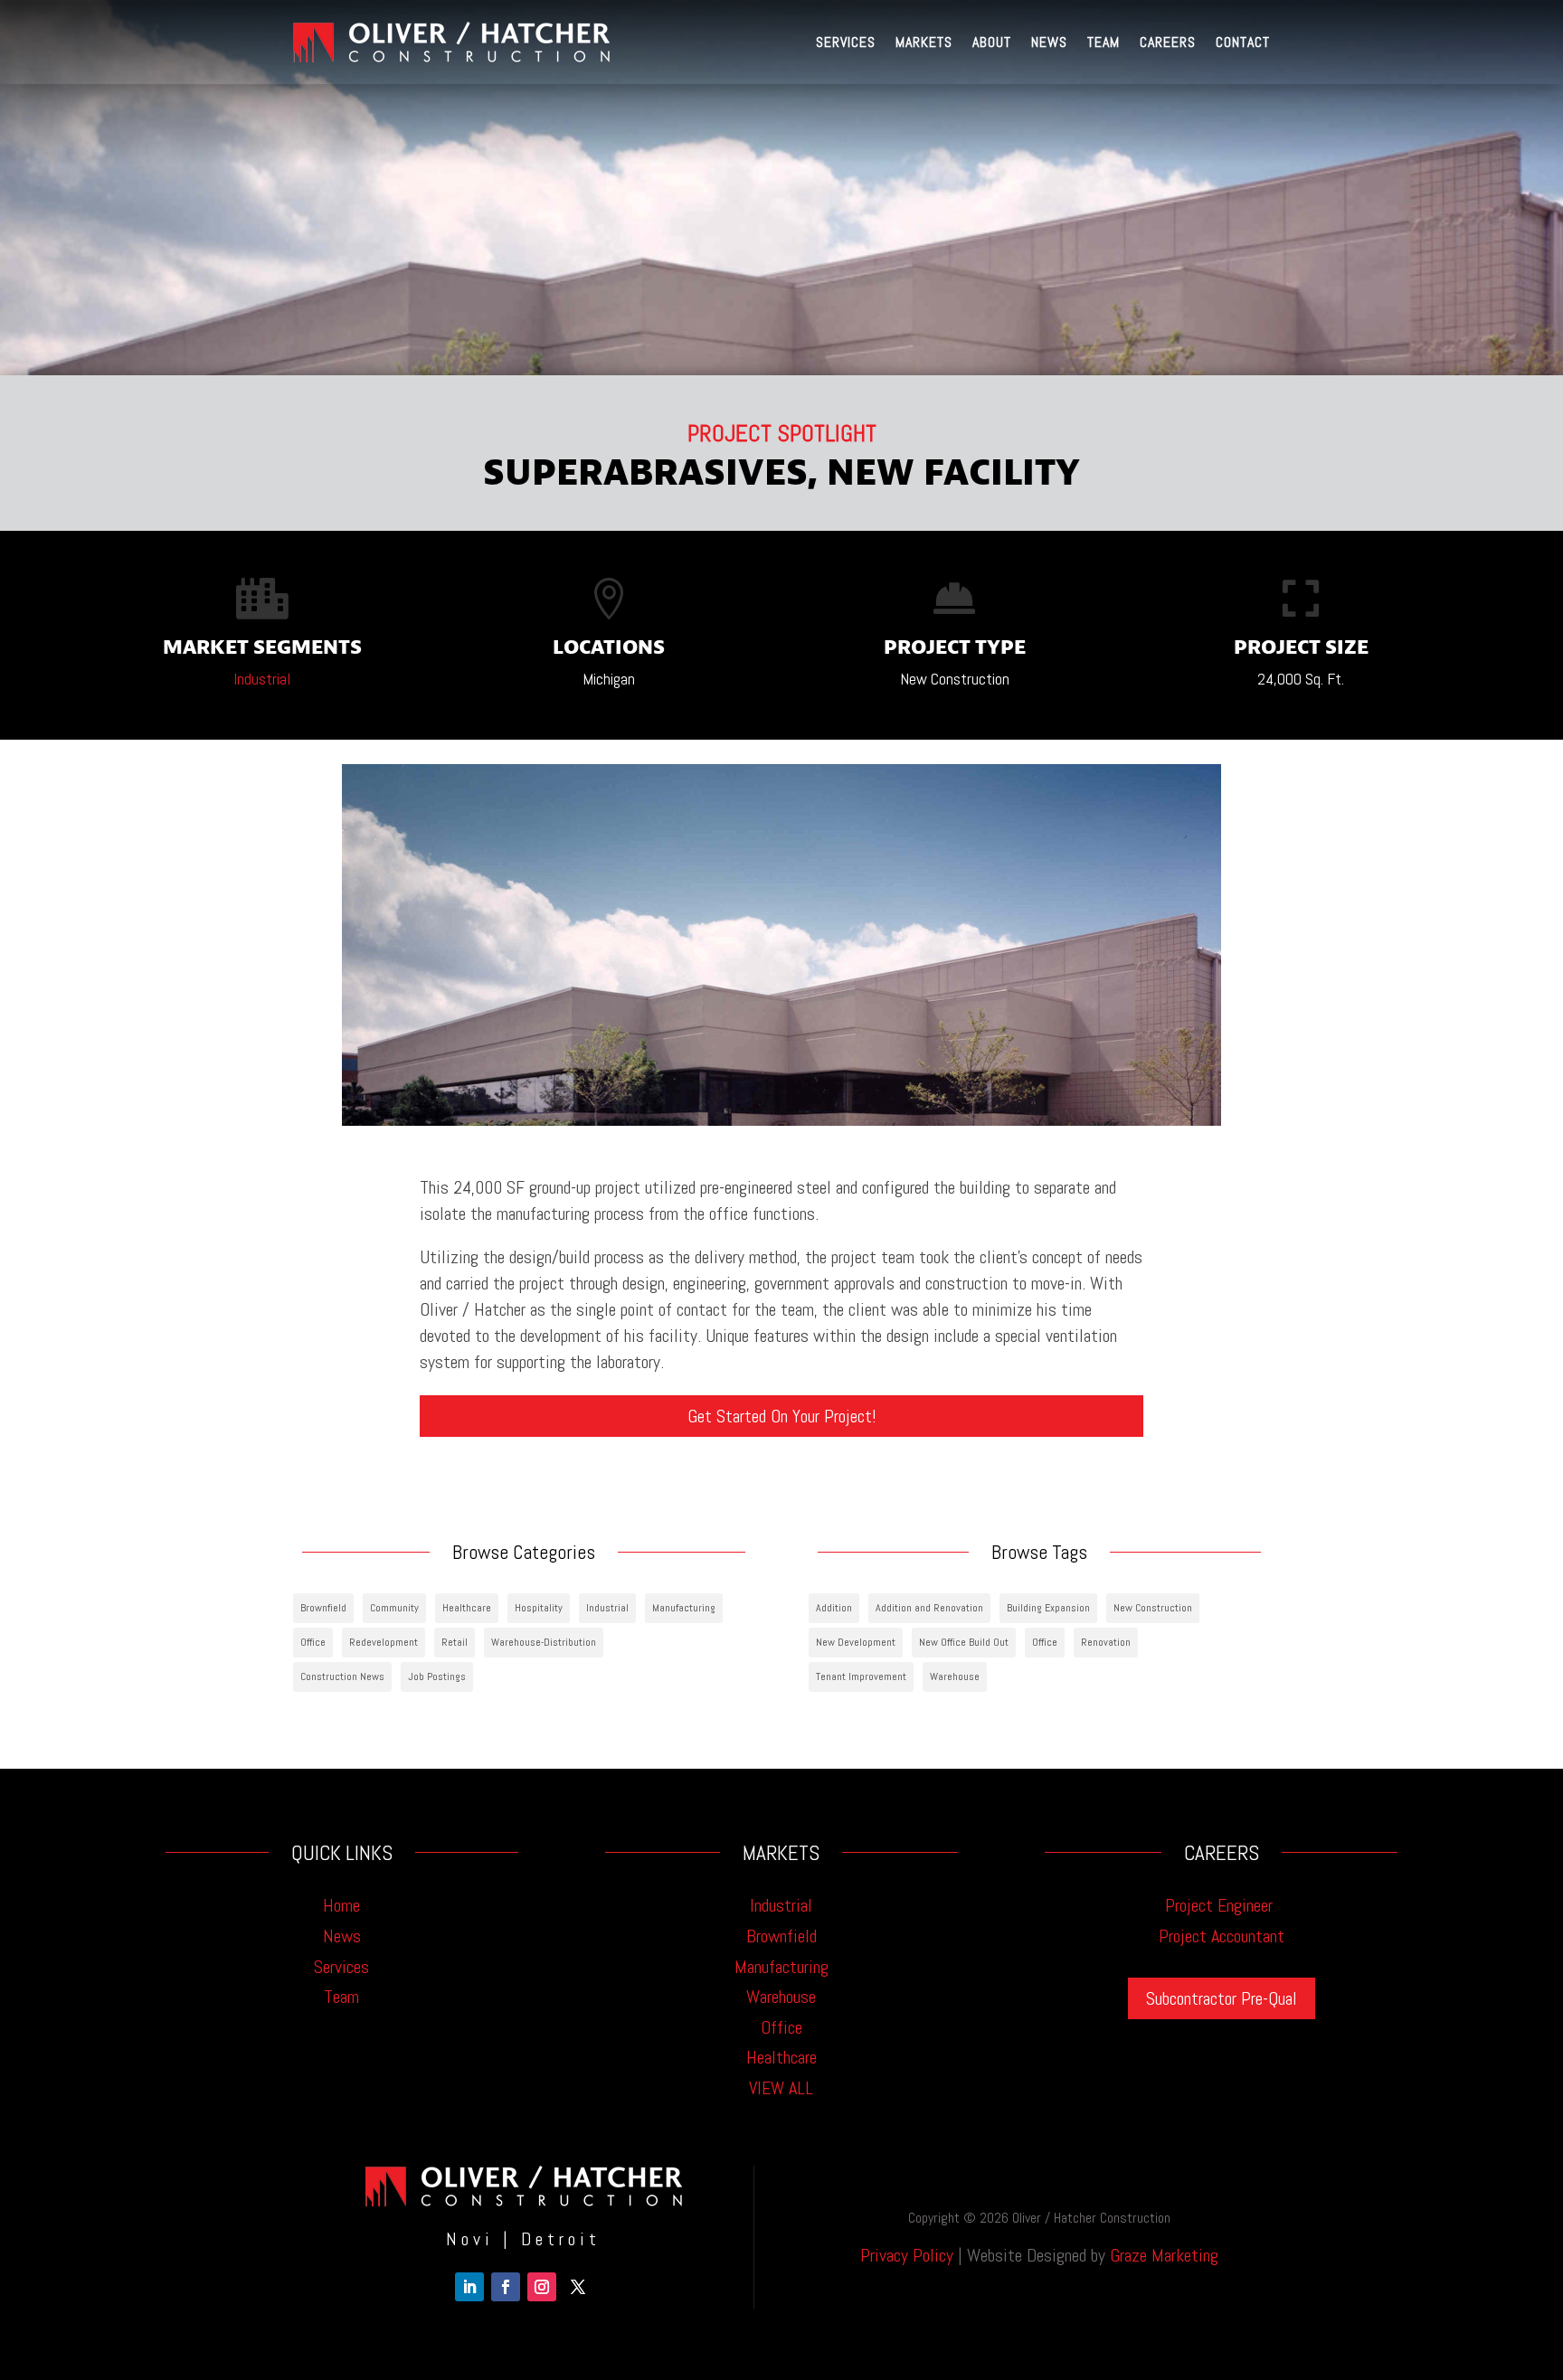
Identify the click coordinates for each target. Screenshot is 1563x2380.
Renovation (1106, 1642)
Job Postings (437, 1676)
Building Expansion (1048, 1608)
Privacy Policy (907, 2255)
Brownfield (323, 1608)
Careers (1168, 42)
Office (313, 1642)
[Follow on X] (578, 2287)
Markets (924, 42)
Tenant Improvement (861, 1676)
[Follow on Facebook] (506, 2287)
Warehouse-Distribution (544, 1642)
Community (394, 1608)
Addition (834, 1608)
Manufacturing (684, 1608)
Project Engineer (1221, 1905)
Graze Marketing (1164, 2255)
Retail (455, 1642)
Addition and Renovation (929, 1608)
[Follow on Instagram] (542, 2287)
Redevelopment (384, 1642)
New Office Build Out (964, 1642)
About (992, 42)
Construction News (342, 1676)
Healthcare (467, 1608)
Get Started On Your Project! (782, 1416)
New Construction (1153, 1608)
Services (846, 42)
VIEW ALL (781, 2088)
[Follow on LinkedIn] (469, 2287)
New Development (856, 1642)
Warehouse (955, 1676)
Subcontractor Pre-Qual (1222, 1998)
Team (1104, 42)
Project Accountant (1222, 1936)
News (1049, 42)
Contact (1243, 42)
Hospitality (539, 1608)
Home (341, 1905)
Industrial (262, 679)
